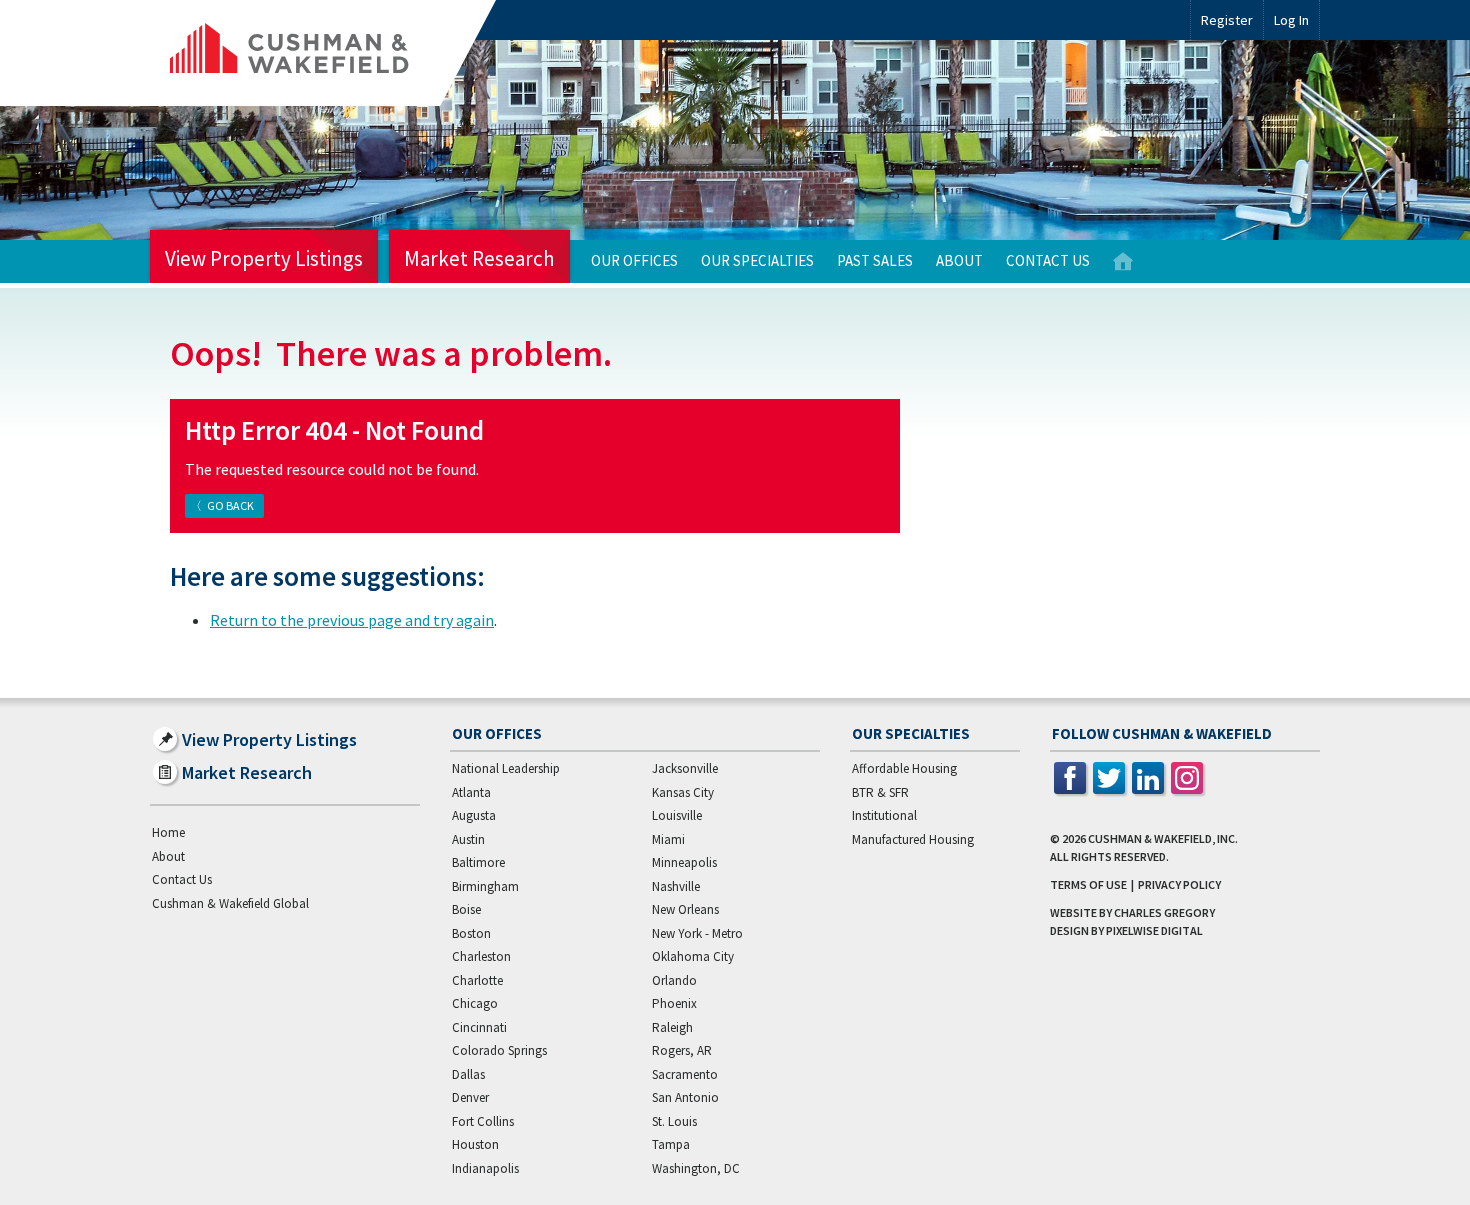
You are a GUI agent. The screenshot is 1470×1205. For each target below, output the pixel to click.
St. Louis (674, 1121)
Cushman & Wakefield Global (230, 903)
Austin (468, 839)
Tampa (671, 1144)
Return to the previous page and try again (352, 620)
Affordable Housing (904, 768)
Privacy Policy (1179, 884)
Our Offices (634, 260)
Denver (470, 1097)
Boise (466, 909)
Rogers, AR (682, 1050)
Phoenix (674, 1003)
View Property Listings (264, 258)
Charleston (481, 956)
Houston (475, 1144)
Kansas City (683, 792)
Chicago (475, 1003)
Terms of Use (1088, 884)
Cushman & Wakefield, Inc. (1163, 838)
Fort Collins (483, 1121)
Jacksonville (685, 768)
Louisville (677, 815)
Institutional (884, 815)
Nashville (676, 886)
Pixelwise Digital (1154, 930)
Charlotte (477, 980)
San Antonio (685, 1097)
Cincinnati (479, 1027)
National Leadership (506, 768)
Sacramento (685, 1074)
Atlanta (471, 792)
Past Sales (875, 260)
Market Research (479, 258)
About (959, 260)
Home (1123, 261)
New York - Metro (697, 933)
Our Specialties (757, 260)
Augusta (474, 815)
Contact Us (1048, 260)
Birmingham (485, 886)
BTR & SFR (880, 792)
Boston (471, 933)
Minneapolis (684, 862)
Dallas (468, 1074)
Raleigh (672, 1027)
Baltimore (478, 862)
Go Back (230, 505)
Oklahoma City (693, 956)
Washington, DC (696, 1168)
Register (1227, 20)
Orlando (674, 980)
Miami (668, 839)
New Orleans (685, 909)
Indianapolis (485, 1168)
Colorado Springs (499, 1050)
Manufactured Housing (913, 839)
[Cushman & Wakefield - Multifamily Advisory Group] (323, 53)
